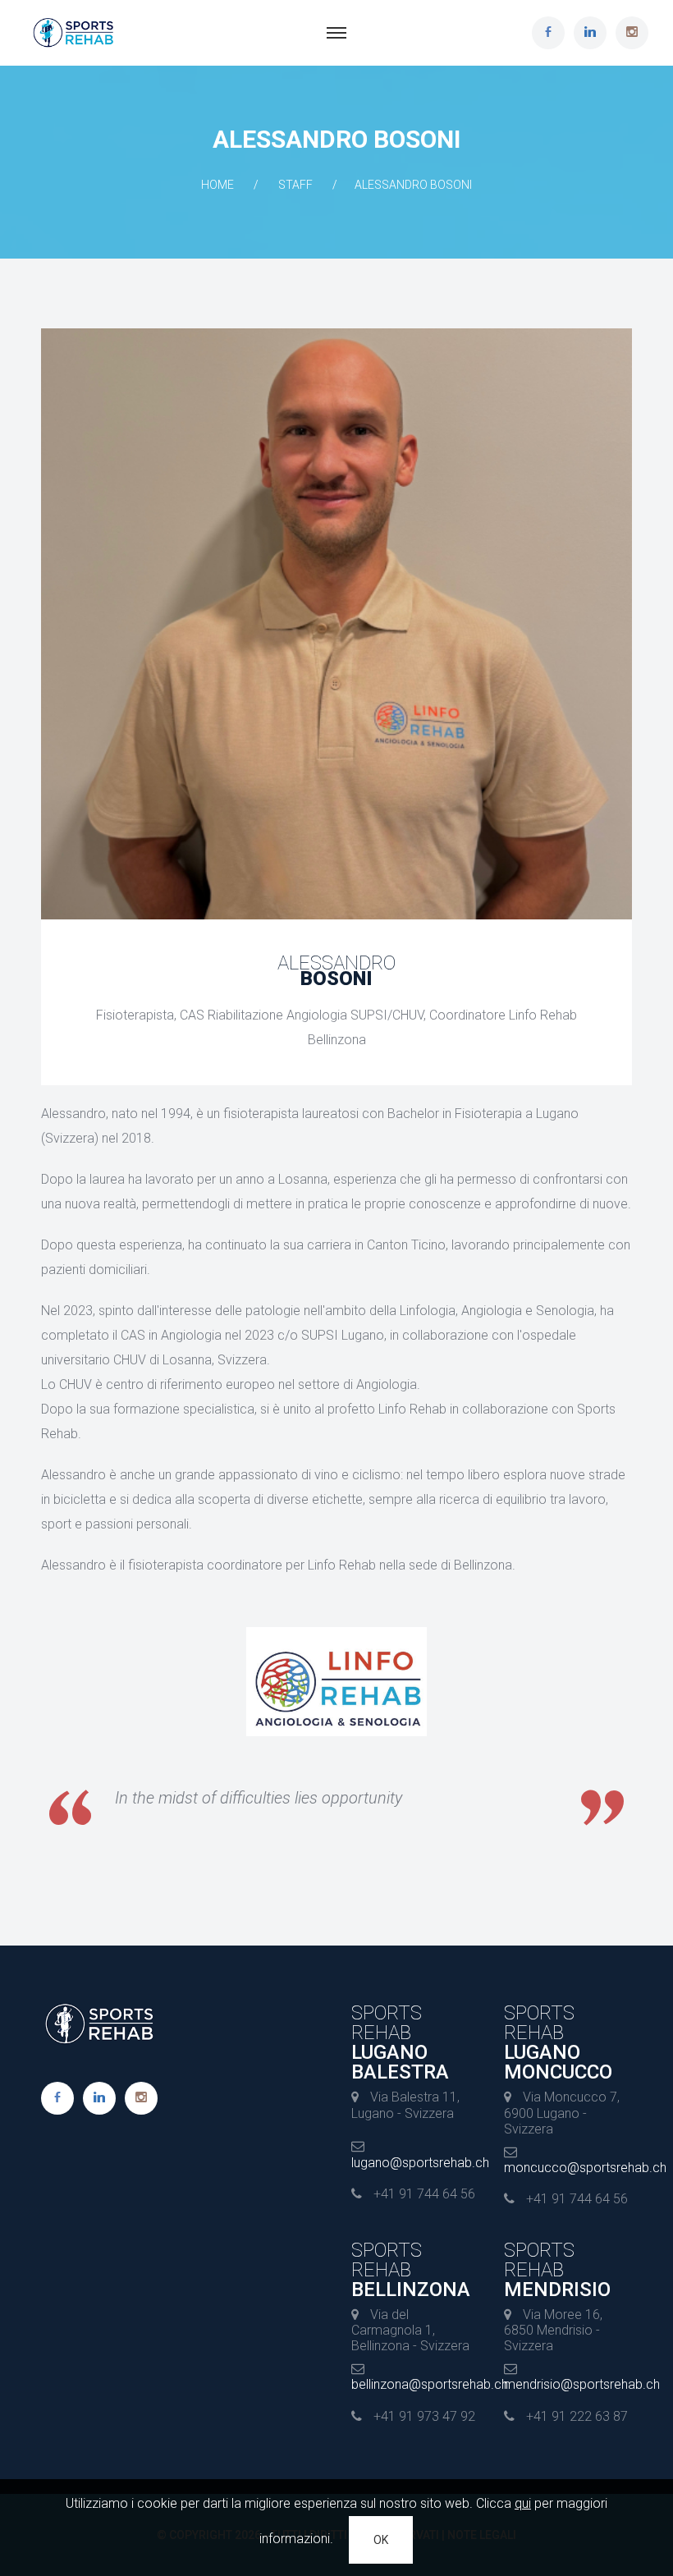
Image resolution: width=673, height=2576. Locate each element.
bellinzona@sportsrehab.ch (430, 2384)
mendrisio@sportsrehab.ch (582, 2384)
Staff (295, 185)
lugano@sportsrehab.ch (420, 2163)
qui (523, 2503)
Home (217, 185)
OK (381, 2540)
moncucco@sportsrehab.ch (585, 2168)
